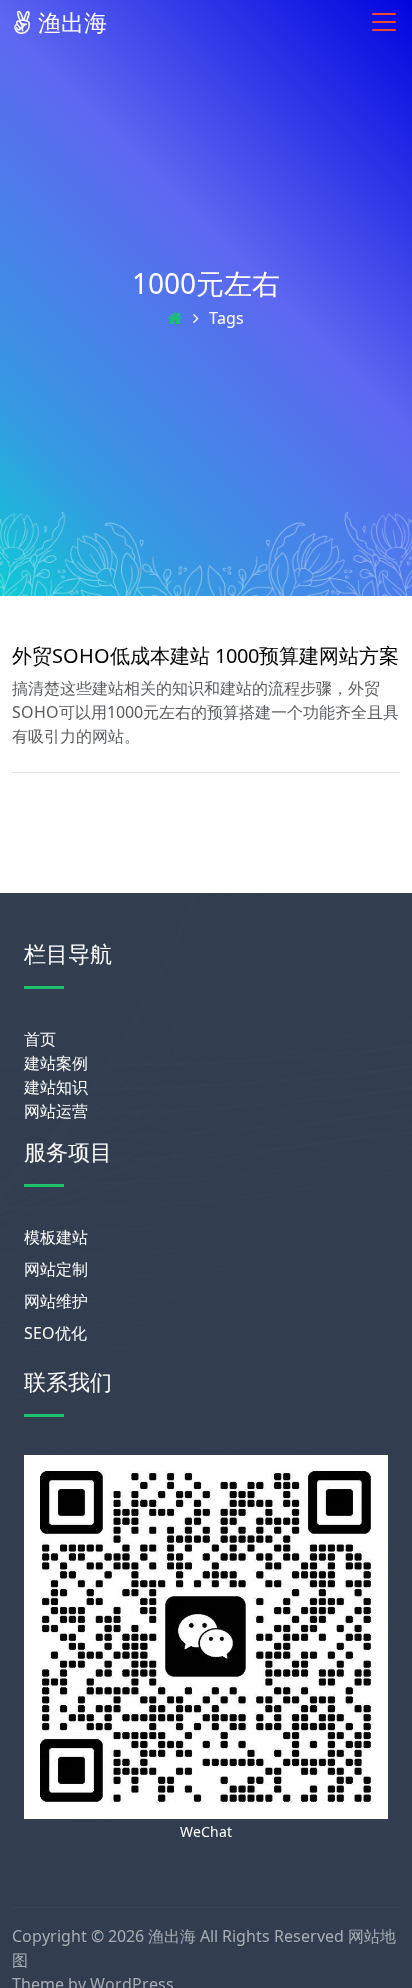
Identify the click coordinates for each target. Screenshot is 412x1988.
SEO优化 (55, 1333)
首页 (40, 1039)
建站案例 (56, 1063)
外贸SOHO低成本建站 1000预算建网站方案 (205, 655)
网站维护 (56, 1301)
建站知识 (56, 1087)
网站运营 (56, 1111)
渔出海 (69, 22)
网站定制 (56, 1269)
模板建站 (56, 1237)
